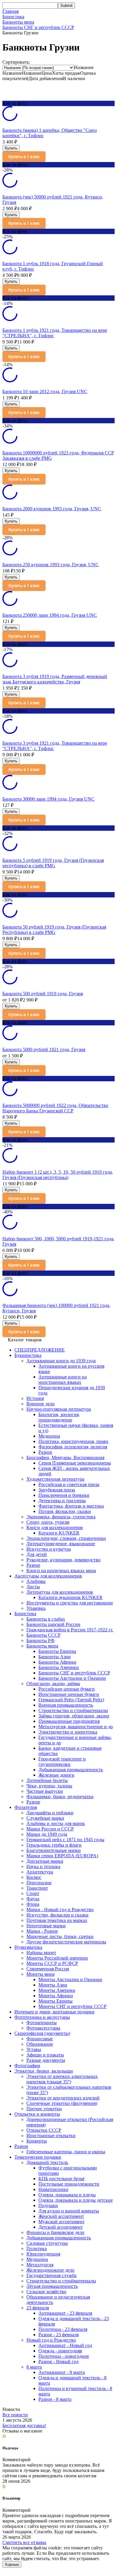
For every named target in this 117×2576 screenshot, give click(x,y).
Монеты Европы (55, 2001)
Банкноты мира (18, 22)
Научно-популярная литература (59, 1409)
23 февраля (38, 2308)
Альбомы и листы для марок (56, 1823)
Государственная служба (51, 2275)
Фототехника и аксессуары (42, 2017)
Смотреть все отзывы (24, 2542)
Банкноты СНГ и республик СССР (38, 27)
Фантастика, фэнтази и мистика (71, 1506)
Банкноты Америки (59, 1667)
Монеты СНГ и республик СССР (72, 2006)
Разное (45, 1452)
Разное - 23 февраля (58, 2335)
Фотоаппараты (42, 2023)
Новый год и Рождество (51, 2340)
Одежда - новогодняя (60, 2351)
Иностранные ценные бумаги (69, 1694)
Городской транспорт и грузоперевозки (62, 1762)
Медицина (49, 1436)
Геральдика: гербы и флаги (54, 1845)
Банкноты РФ (40, 1640)
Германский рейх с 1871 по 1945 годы (65, 1840)
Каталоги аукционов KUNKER (70, 1597)
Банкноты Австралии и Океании (72, 1678)
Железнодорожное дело (50, 2270)
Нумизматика (28, 1947)
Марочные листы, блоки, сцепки (60, 1936)
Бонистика (13, 17)
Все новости (15, 2415)
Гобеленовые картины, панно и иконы (66, 2152)
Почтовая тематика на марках (57, 1920)
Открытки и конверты (37, 2114)
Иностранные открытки (51, 2136)
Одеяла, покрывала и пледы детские (76, 2200)
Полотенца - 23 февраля (63, 2329)
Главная (10, 11)
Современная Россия (48, 1969)
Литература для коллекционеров (60, 1592)
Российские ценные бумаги (67, 1689)
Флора (33, 1904)
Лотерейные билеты (47, 1780)
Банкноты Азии (55, 1657)
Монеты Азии (53, 1985)
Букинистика (28, 1355)
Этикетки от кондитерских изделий (63, 2098)
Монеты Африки (56, 1996)
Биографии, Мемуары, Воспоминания (65, 1458)
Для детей (37, 1554)
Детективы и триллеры (62, 1501)
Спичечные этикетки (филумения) (62, 2103)
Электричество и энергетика (68, 1732)
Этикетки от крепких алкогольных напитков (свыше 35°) (62, 2079)
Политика (37, 2249)
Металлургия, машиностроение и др (76, 1727)
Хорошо (12, 2564)
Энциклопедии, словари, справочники (66, 1538)
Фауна (33, 1899)
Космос (34, 1877)
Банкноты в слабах (46, 1619)
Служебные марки (45, 1818)
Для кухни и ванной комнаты (69, 2211)
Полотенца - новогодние (64, 2356)
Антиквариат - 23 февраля (65, 2313)
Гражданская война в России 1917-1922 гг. (70, 1630)
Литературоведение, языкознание (61, 1544)
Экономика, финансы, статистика (61, 1517)
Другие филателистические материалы (66, 1942)
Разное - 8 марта (55, 2399)
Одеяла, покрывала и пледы (67, 2195)
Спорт (33, 1893)
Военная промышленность (66, 1705)
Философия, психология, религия (73, 1447)
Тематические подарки (38, 2157)
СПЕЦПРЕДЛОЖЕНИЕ (40, 1350)
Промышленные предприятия (69, 1721)
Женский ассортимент (61, 2216)
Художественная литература (55, 1479)
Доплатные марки (45, 1861)
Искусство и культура (49, 1549)
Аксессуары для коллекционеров (48, 1576)
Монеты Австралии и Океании (70, 1979)
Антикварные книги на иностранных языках (63, 1379)
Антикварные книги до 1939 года (61, 1361)
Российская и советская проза (69, 1484)
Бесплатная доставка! (24, 2425)
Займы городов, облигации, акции (74, 1716)
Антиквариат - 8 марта (62, 2372)
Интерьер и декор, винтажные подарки (54, 2012)
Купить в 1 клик (24, 157)
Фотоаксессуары (43, 2028)
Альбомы (36, 1581)
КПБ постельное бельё (61, 2179)
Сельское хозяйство (46, 2292)
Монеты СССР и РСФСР (52, 1963)
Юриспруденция (43, 2254)
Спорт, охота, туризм (48, 1522)
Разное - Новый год (58, 2362)
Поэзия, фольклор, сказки (65, 1511)
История (35, 1398)
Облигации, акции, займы (53, 1684)
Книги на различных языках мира (61, 1571)
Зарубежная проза (57, 1490)
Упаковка (36, 1608)
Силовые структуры (47, 2243)
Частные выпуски (45, 1791)
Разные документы (46, 2060)
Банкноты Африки (57, 1662)
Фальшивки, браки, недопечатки (60, 1797)
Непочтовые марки (46, 1926)
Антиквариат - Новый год (65, 2345)
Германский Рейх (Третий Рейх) (71, 1700)
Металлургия (40, 2265)
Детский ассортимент (61, 2227)
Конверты (37, 2141)
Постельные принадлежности (69, 2184)
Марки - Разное (42, 1931)
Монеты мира (40, 1974)
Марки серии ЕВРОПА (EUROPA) (62, 1856)
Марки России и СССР (50, 1829)
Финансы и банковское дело (55, 2232)
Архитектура (40, 1872)
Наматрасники (53, 2189)
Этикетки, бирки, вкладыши (44, 2071)
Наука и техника (43, 1866)
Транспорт (37, 1888)
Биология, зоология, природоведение (59, 1417)
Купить (11, 148)
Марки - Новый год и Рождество (60, 1910)
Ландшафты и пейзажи (50, 1813)
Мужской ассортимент (61, 2222)
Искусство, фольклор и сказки (57, 1915)
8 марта (34, 2367)
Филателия (26, 1807)
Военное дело (40, 1404)
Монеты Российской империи (57, 1958)
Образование (40, 2044)
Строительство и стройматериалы (73, 1710)
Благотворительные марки (54, 1850)
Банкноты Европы (57, 1651)
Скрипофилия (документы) (42, 2033)
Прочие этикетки (44, 2109)
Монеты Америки (57, 1990)
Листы (33, 1587)
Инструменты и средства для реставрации (70, 1603)
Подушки (48, 2205)
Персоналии (39, 1883)
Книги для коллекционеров (55, 1527)
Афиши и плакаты (45, 2055)
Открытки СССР (44, 2130)
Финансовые (40, 2039)
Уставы (34, 2049)
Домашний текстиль (47, 2162)
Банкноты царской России (53, 1624)
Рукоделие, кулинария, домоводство (63, 1560)
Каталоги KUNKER (59, 1533)
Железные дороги (56, 1775)
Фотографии (27, 2066)
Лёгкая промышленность (52, 2286)
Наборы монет (41, 1953)
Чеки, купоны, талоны (49, 1786)
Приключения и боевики (64, 1495)
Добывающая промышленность (71, 1770)
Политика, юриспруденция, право (73, 1441)
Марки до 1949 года (47, 1834)
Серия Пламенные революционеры (75, 1463)
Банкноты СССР (43, 1635)
